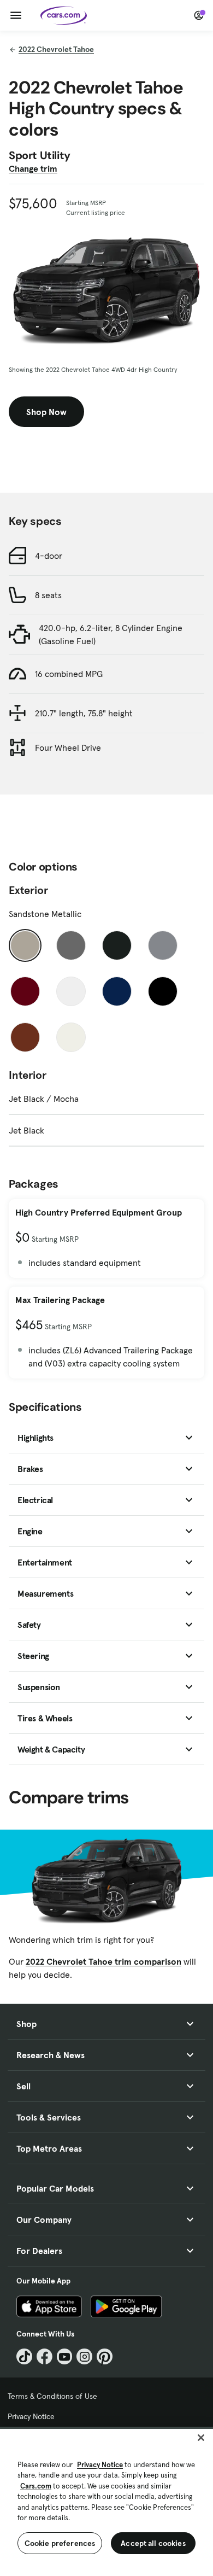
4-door (49, 556)
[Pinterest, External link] (105, 2356)
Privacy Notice (31, 2416)
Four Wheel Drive (68, 747)
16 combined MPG (69, 674)
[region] (106, 2501)
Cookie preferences (60, 2543)
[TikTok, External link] (24, 2356)
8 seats (48, 595)
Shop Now (46, 412)
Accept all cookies (153, 2543)
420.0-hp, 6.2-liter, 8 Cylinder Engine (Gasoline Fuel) (111, 634)
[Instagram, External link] (84, 2356)
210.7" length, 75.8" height (84, 713)
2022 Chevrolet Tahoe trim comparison (103, 1961)
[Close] (201, 2438)
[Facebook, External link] (45, 2356)
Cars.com (36, 2486)
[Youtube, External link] (65, 2356)
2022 (56, 49)
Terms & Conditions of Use (52, 2396)
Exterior (28, 890)
